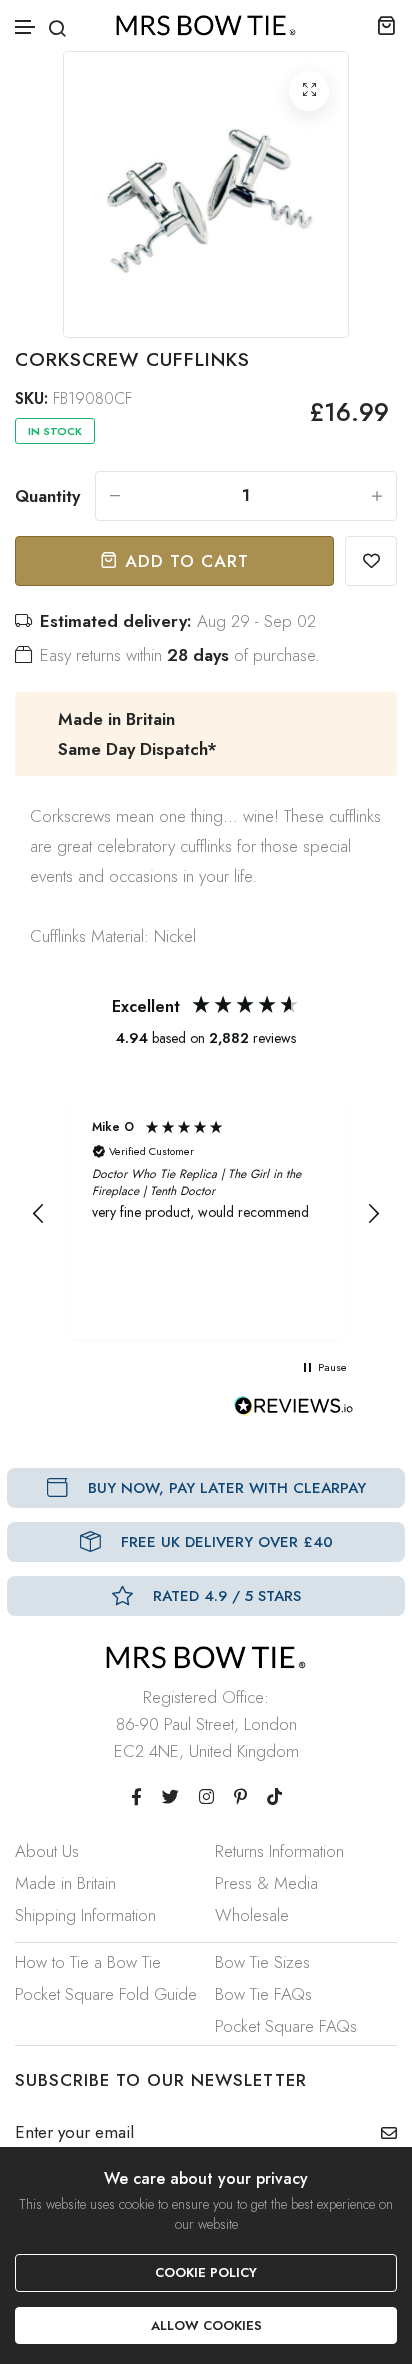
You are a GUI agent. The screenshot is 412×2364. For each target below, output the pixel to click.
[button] (26, 27)
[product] (309, 91)
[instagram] (206, 1797)
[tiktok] (274, 1797)
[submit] (381, 2133)
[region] (206, 1214)
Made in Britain (65, 1883)
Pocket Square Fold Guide (106, 1994)
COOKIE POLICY (206, 2272)
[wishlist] (371, 561)
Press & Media (266, 1883)
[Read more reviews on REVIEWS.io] (294, 1411)
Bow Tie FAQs (263, 1994)
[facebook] (136, 1797)
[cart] (386, 25)
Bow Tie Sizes (262, 1962)
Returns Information (279, 1851)
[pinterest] (240, 1797)
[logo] (206, 25)
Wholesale (252, 1915)
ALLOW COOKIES (206, 2325)
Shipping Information (85, 1915)
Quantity (47, 496)
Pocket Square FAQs (286, 2026)
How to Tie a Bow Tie (88, 1962)
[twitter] (170, 1797)
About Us (47, 1851)
